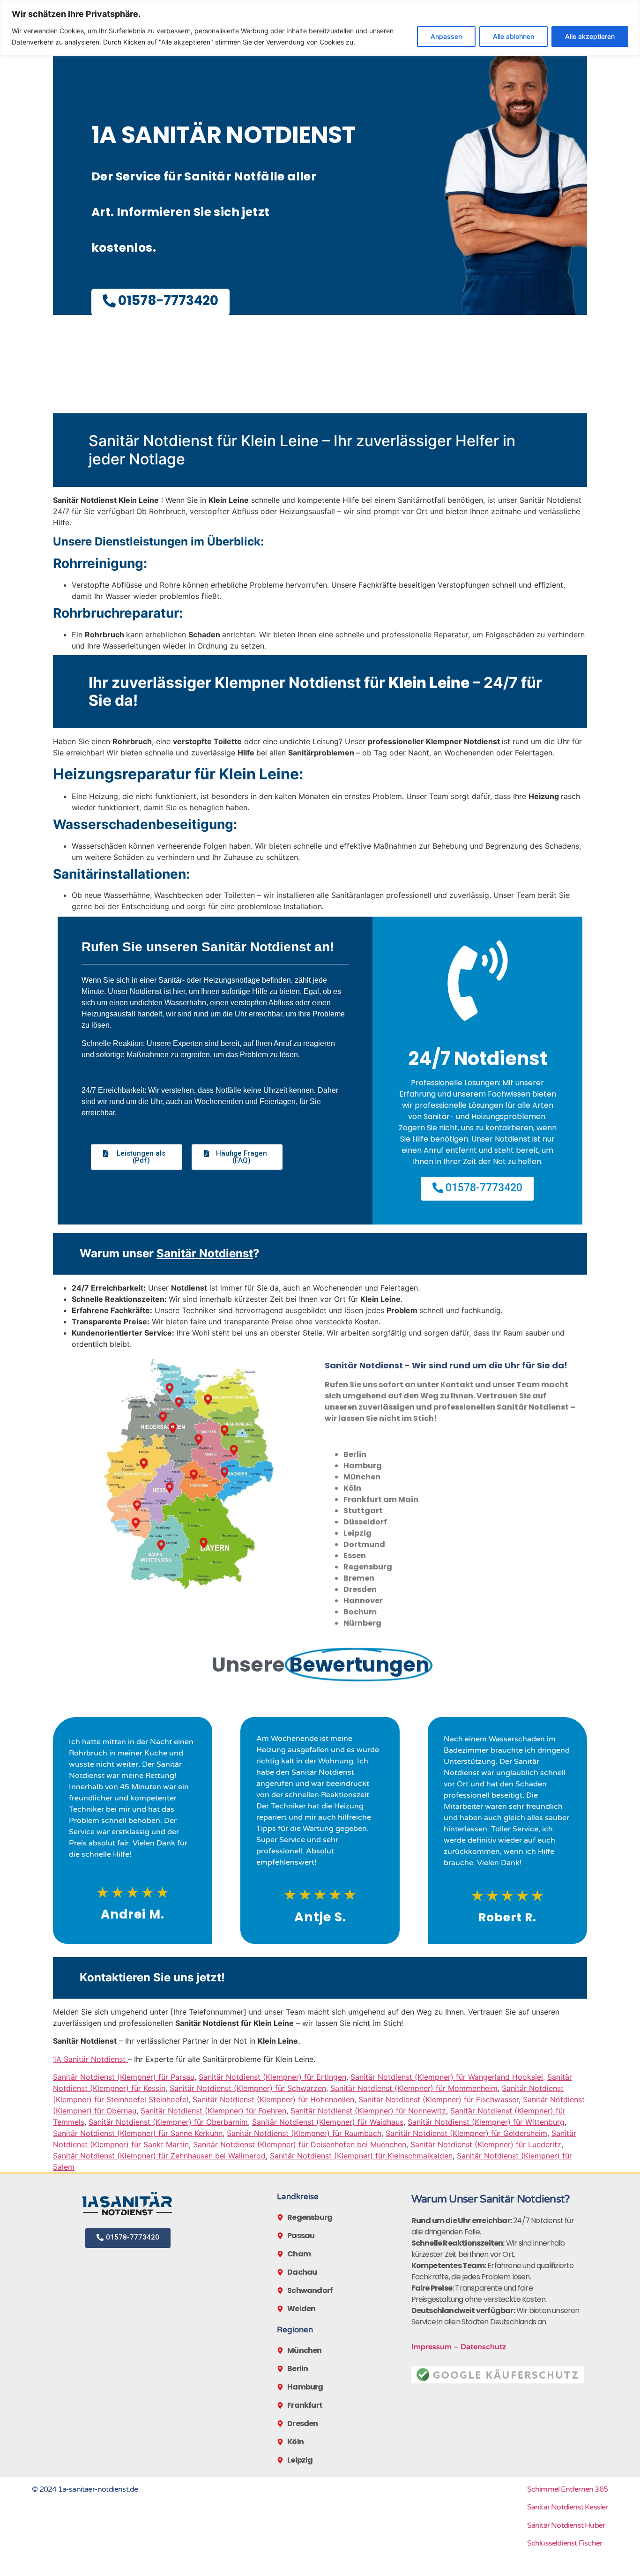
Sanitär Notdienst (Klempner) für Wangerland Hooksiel (447, 2077)
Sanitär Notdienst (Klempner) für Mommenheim (414, 2088)
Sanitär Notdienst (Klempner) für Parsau (124, 2077)
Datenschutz (483, 2347)
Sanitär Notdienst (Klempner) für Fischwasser (439, 2099)
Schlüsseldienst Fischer (565, 2543)
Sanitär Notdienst (205, 1253)
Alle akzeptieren (590, 36)
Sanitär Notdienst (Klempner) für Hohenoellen (273, 2099)
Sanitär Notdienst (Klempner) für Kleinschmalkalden (361, 2156)
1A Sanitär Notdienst (90, 2059)
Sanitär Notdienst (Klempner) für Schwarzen (248, 2088)
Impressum (432, 2347)
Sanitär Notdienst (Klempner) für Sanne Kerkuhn (138, 2133)
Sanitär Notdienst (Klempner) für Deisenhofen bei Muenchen (300, 2144)
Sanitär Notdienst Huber (566, 2525)
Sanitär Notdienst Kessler (568, 2507)
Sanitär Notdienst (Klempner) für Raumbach (304, 2133)
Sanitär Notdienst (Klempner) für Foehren (213, 2111)
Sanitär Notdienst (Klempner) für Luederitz (486, 2144)
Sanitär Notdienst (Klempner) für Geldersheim (466, 2133)
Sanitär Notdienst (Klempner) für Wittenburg (486, 2122)
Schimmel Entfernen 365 (567, 2489)
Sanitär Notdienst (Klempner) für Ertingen (272, 2077)
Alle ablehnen (513, 36)
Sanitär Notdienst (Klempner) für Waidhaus (328, 2122)
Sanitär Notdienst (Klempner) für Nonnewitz (368, 2111)
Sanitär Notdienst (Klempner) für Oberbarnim (168, 2122)
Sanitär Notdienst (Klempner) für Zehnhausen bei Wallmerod (159, 2156)
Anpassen (446, 36)
